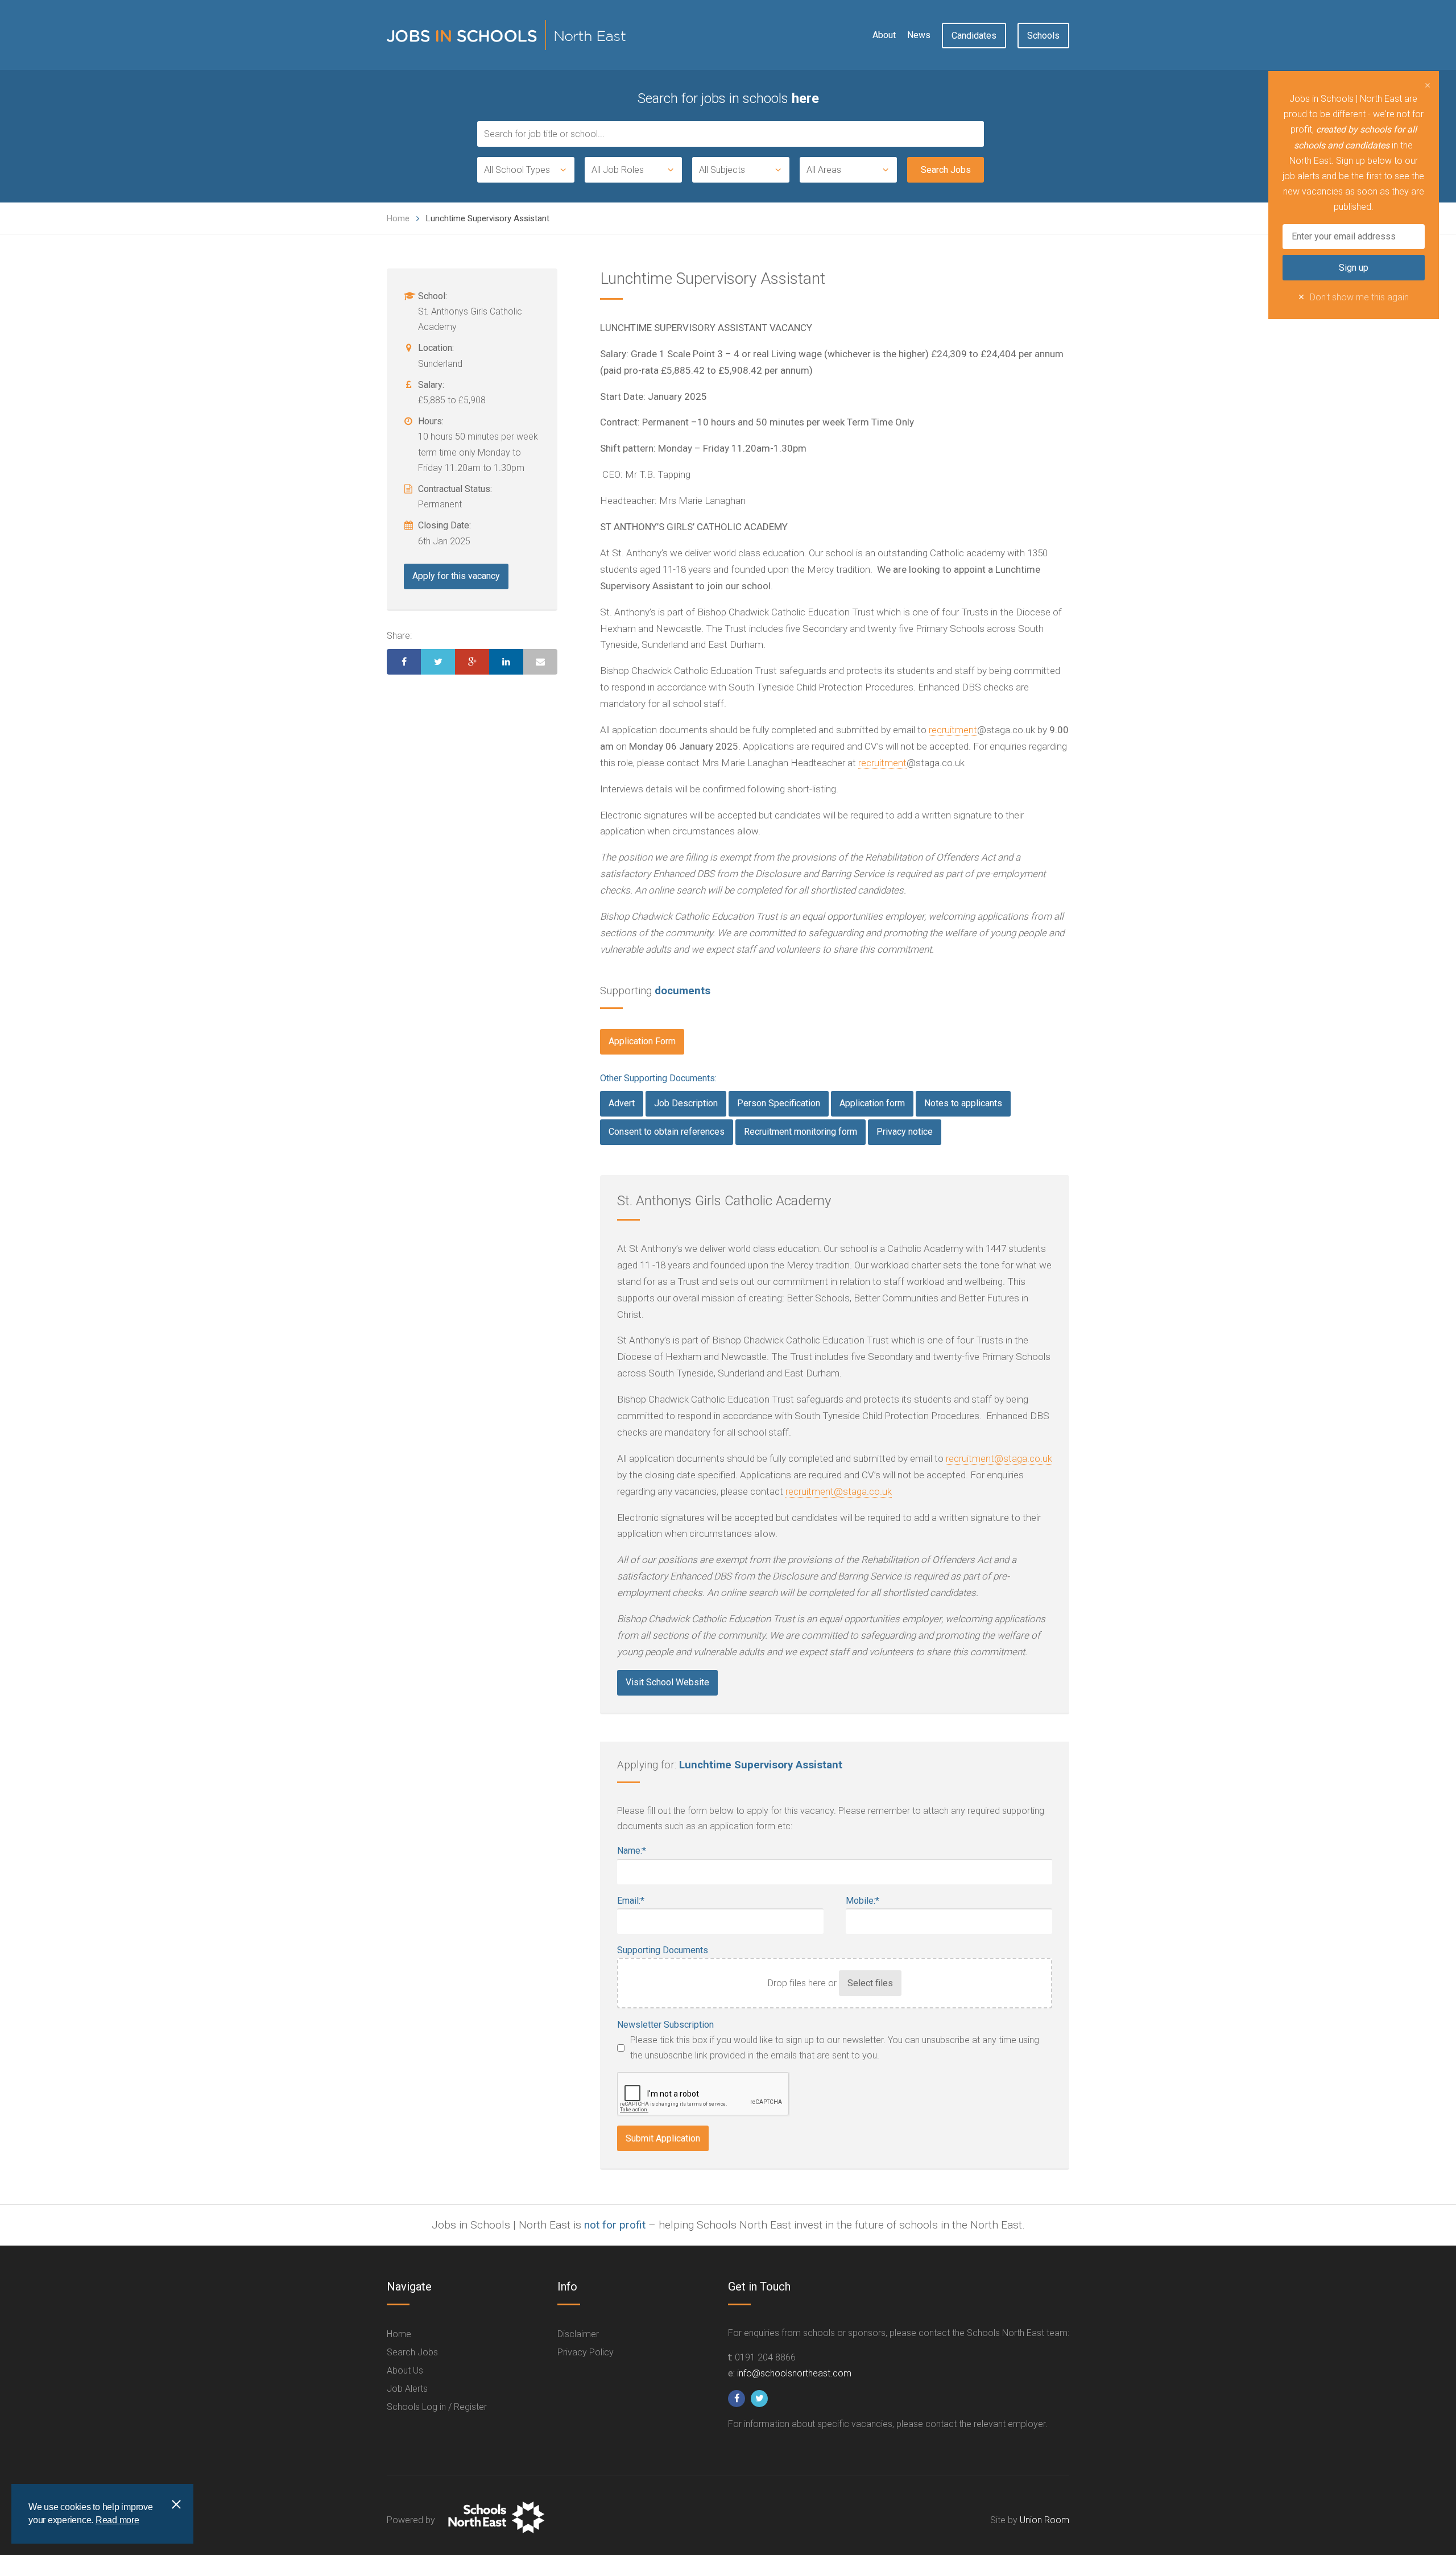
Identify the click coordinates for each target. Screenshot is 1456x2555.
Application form (872, 1103)
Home (398, 218)
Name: (632, 1851)
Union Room (1045, 2520)
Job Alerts (407, 2389)
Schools (1043, 36)
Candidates (974, 36)
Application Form (642, 1041)
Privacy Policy (586, 2352)
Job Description (686, 1103)
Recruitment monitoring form (801, 1132)
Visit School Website (667, 1682)
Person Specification (779, 1103)
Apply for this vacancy (456, 576)
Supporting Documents (663, 1950)
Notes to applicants (963, 1103)
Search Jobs (412, 2352)
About (884, 35)
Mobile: (863, 1901)
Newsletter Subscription (665, 2025)
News (919, 35)
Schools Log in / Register (437, 2407)
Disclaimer (578, 2334)
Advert (622, 1103)
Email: (631, 1901)
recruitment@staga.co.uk (999, 1458)
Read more (117, 2520)
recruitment (953, 730)
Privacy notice (905, 1132)
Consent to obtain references (667, 1132)
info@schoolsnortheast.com (794, 2373)
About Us (405, 2370)
